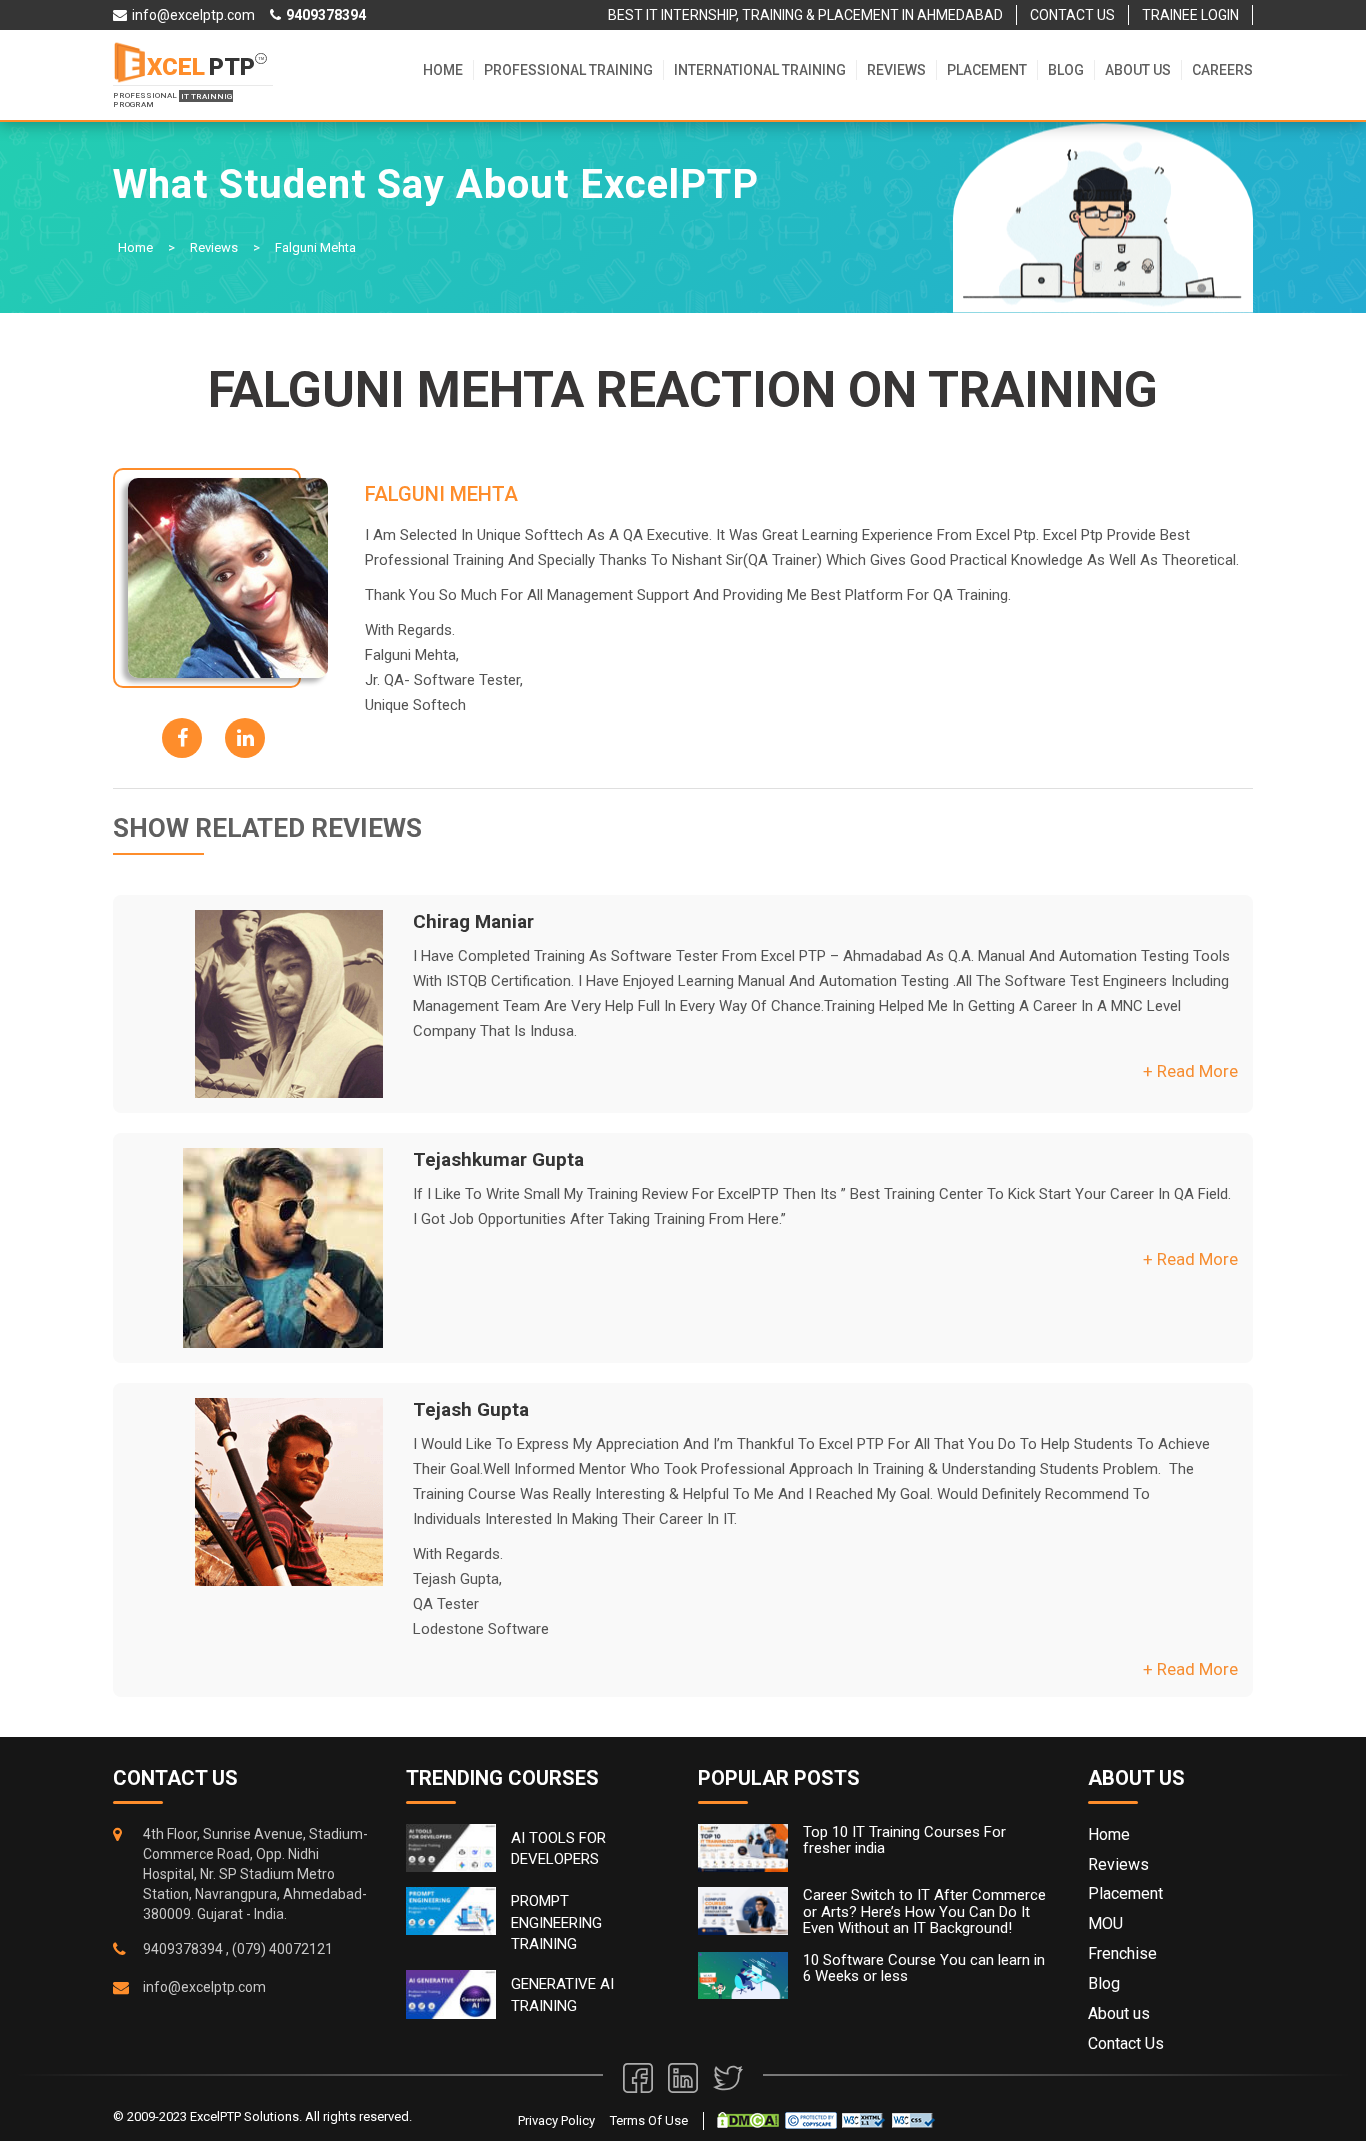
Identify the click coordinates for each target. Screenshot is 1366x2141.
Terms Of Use (649, 2120)
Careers (1222, 70)
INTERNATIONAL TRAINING (760, 70)
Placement (987, 70)
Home (443, 70)
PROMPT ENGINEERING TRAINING (556, 1922)
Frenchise (1122, 1953)
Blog (1066, 70)
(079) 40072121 (282, 1949)
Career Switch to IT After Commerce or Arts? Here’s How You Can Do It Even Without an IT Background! (924, 1912)
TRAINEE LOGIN (1190, 15)
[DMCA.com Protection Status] (748, 2119)
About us (1138, 70)
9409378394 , (186, 1949)
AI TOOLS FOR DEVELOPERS (558, 1848)
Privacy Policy (556, 2120)
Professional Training (568, 70)
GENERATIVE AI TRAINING (562, 1994)
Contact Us (1126, 2043)
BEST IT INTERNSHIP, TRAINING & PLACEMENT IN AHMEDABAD (805, 15)
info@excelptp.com (204, 1987)
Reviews (896, 70)
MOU (1105, 1923)
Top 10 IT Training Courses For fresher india (904, 1840)
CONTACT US (1072, 15)
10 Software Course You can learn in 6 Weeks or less (924, 1968)
